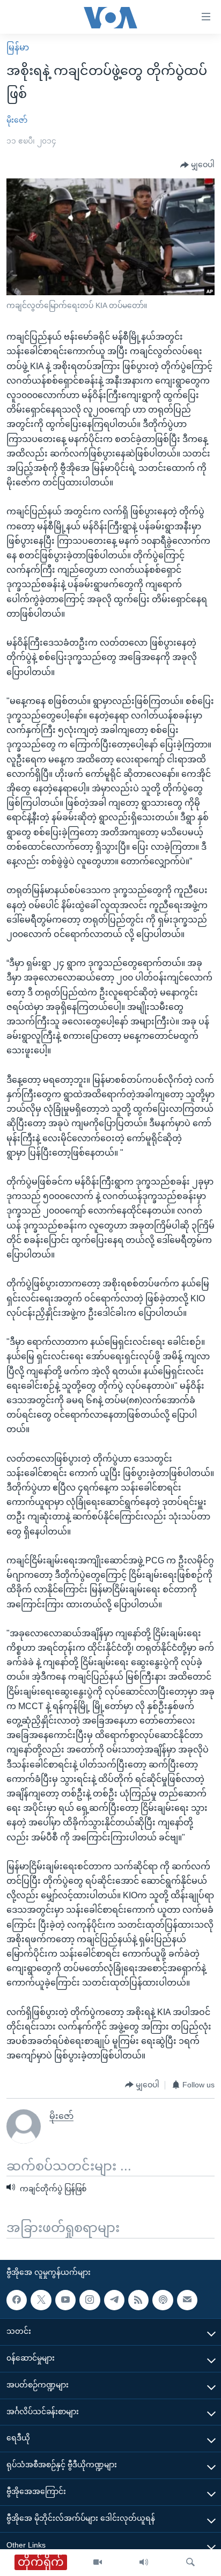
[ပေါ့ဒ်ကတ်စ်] (163, 2300)
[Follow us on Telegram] (114, 2300)
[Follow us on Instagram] (90, 2300)
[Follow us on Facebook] (17, 2300)
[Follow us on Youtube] (65, 2300)
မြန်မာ (18, 47)
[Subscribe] (187, 2300)
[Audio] (144, 2563)
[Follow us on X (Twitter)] (41, 2300)
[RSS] (138, 2300)
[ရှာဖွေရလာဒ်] (190, 2563)
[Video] (98, 2563)
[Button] (197, 165)
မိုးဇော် (17, 120)
